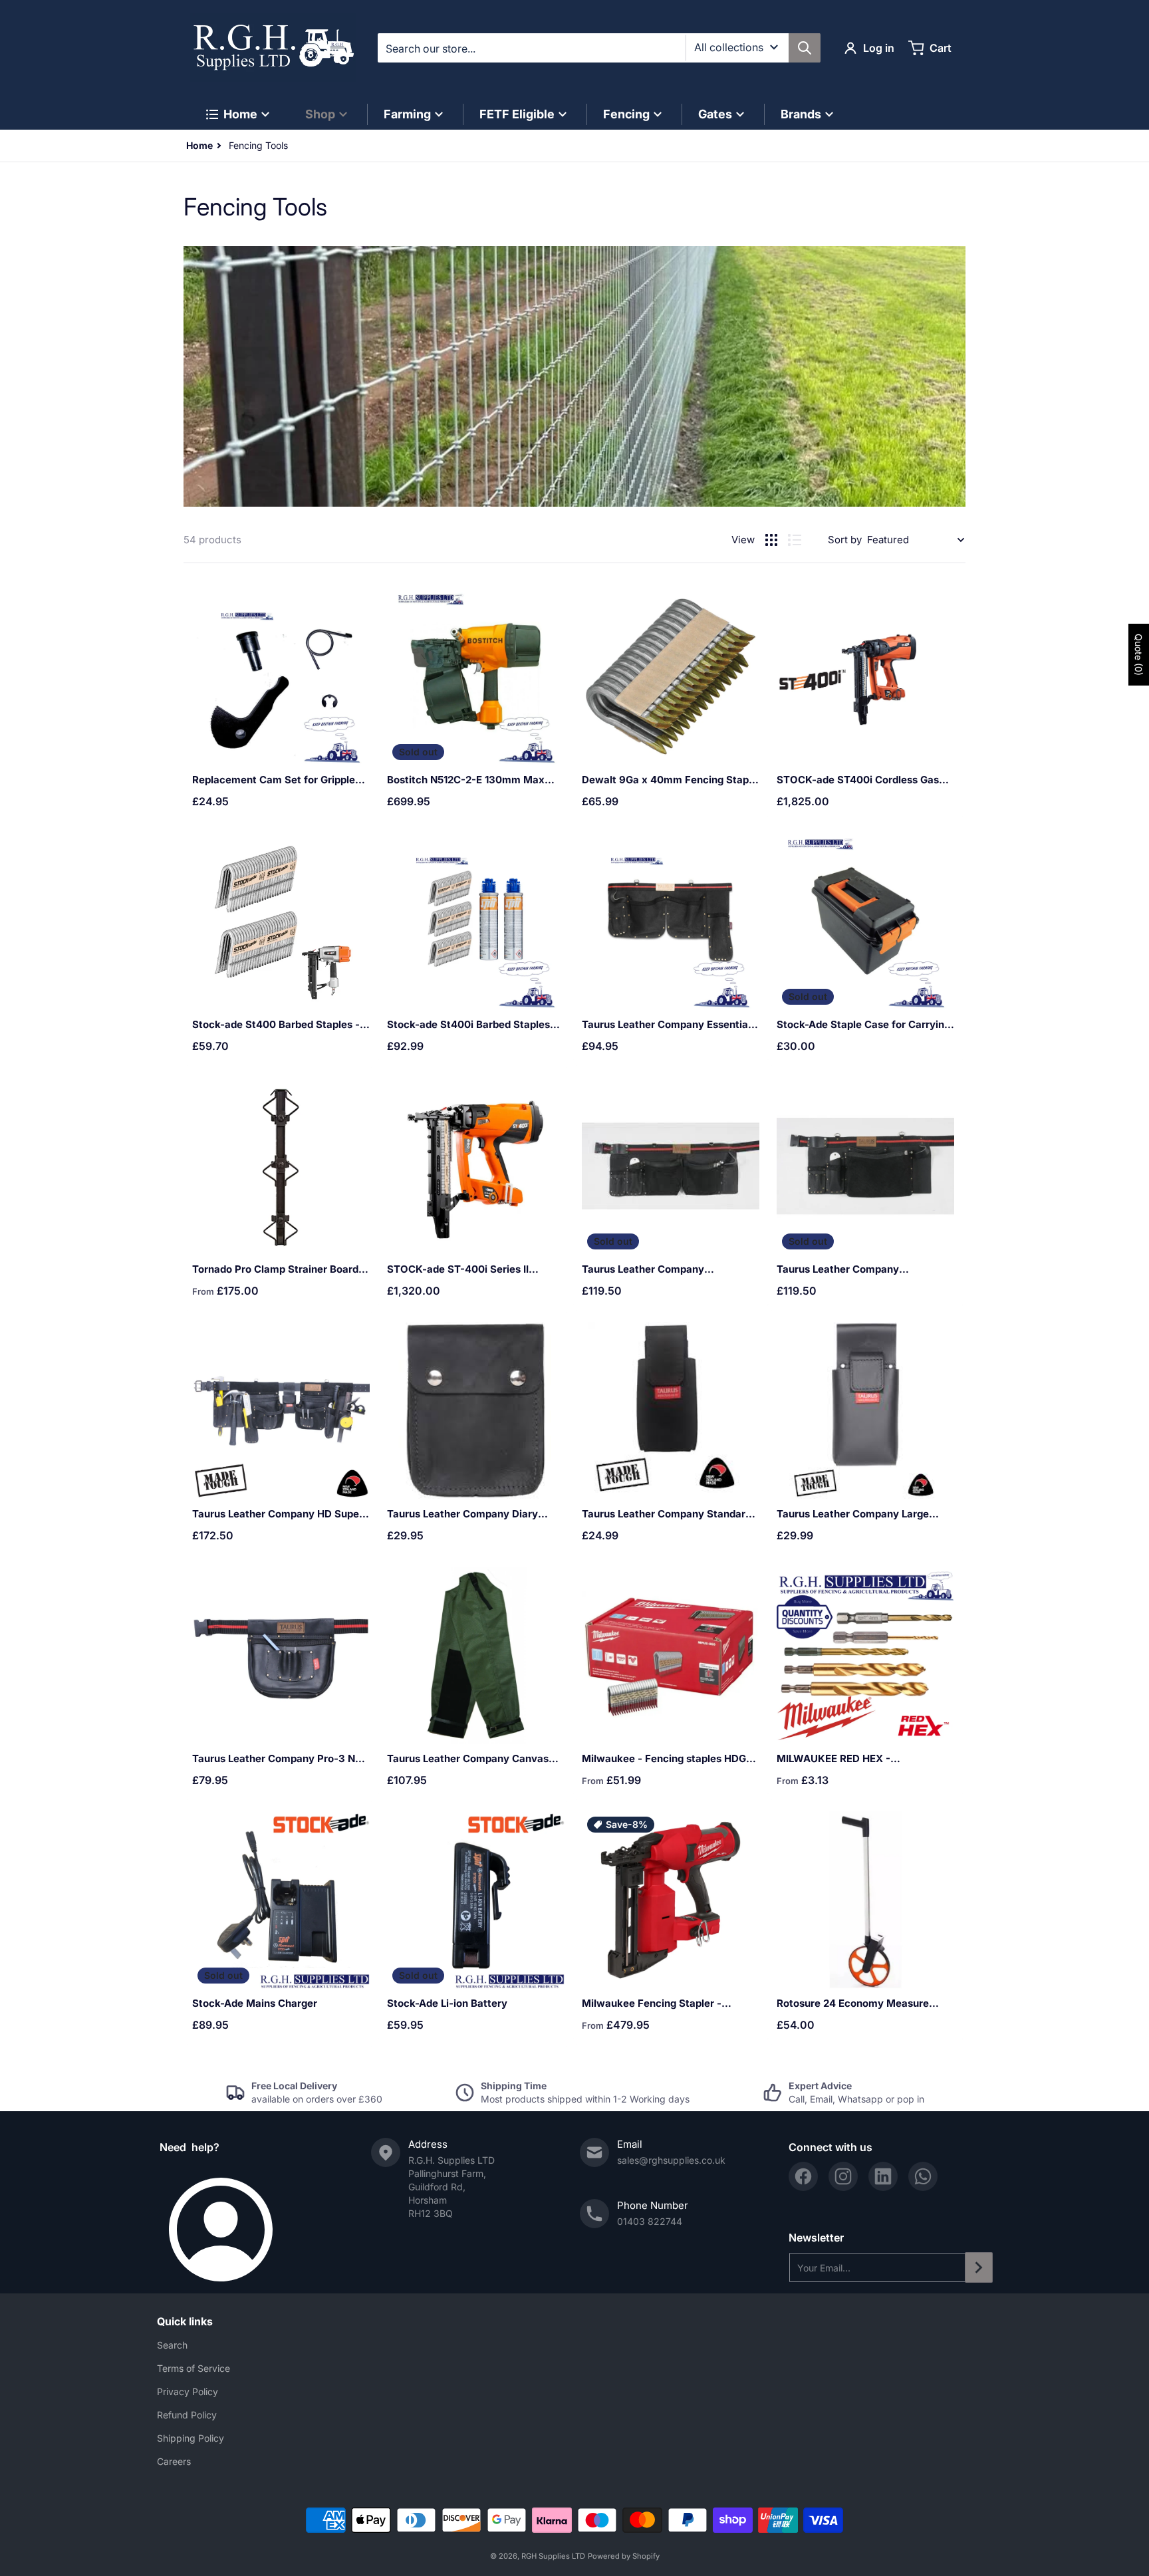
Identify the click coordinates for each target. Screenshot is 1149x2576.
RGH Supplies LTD (553, 2556)
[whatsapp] (923, 2176)
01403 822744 (650, 2221)
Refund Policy (187, 2415)
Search (172, 2345)
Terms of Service (193, 2368)
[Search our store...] (805, 48)
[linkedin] (883, 2176)
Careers (174, 2461)
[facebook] (803, 2176)
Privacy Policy (188, 2391)
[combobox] (599, 48)
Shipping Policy (191, 2438)
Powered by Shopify (624, 2556)
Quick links (185, 2321)
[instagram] (843, 2176)
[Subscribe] (979, 2267)
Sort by (845, 540)
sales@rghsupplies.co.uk (671, 2160)
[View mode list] (795, 540)
